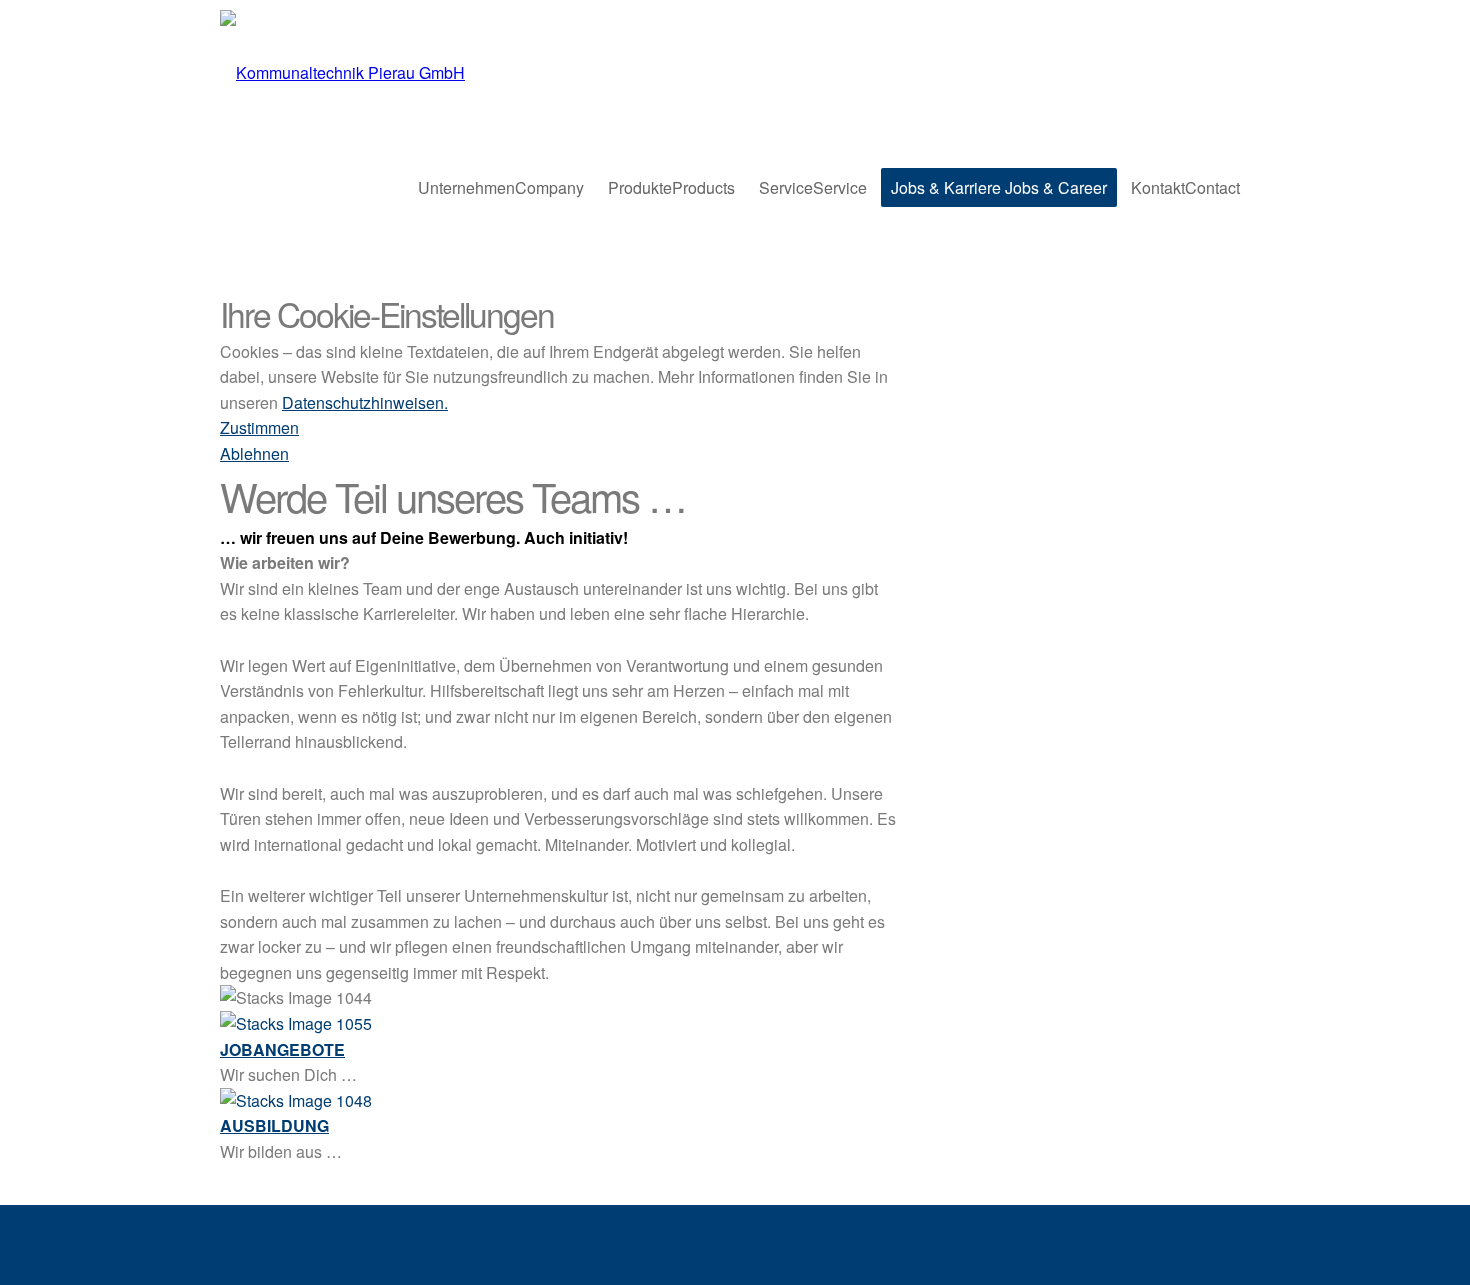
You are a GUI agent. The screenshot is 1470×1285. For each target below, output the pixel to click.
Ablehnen (254, 453)
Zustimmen (259, 427)
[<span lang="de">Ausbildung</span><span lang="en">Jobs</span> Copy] (296, 1100)
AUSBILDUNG (274, 1125)
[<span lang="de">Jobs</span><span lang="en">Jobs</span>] (296, 1023)
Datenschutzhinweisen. (365, 402)
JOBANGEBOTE (282, 1049)
